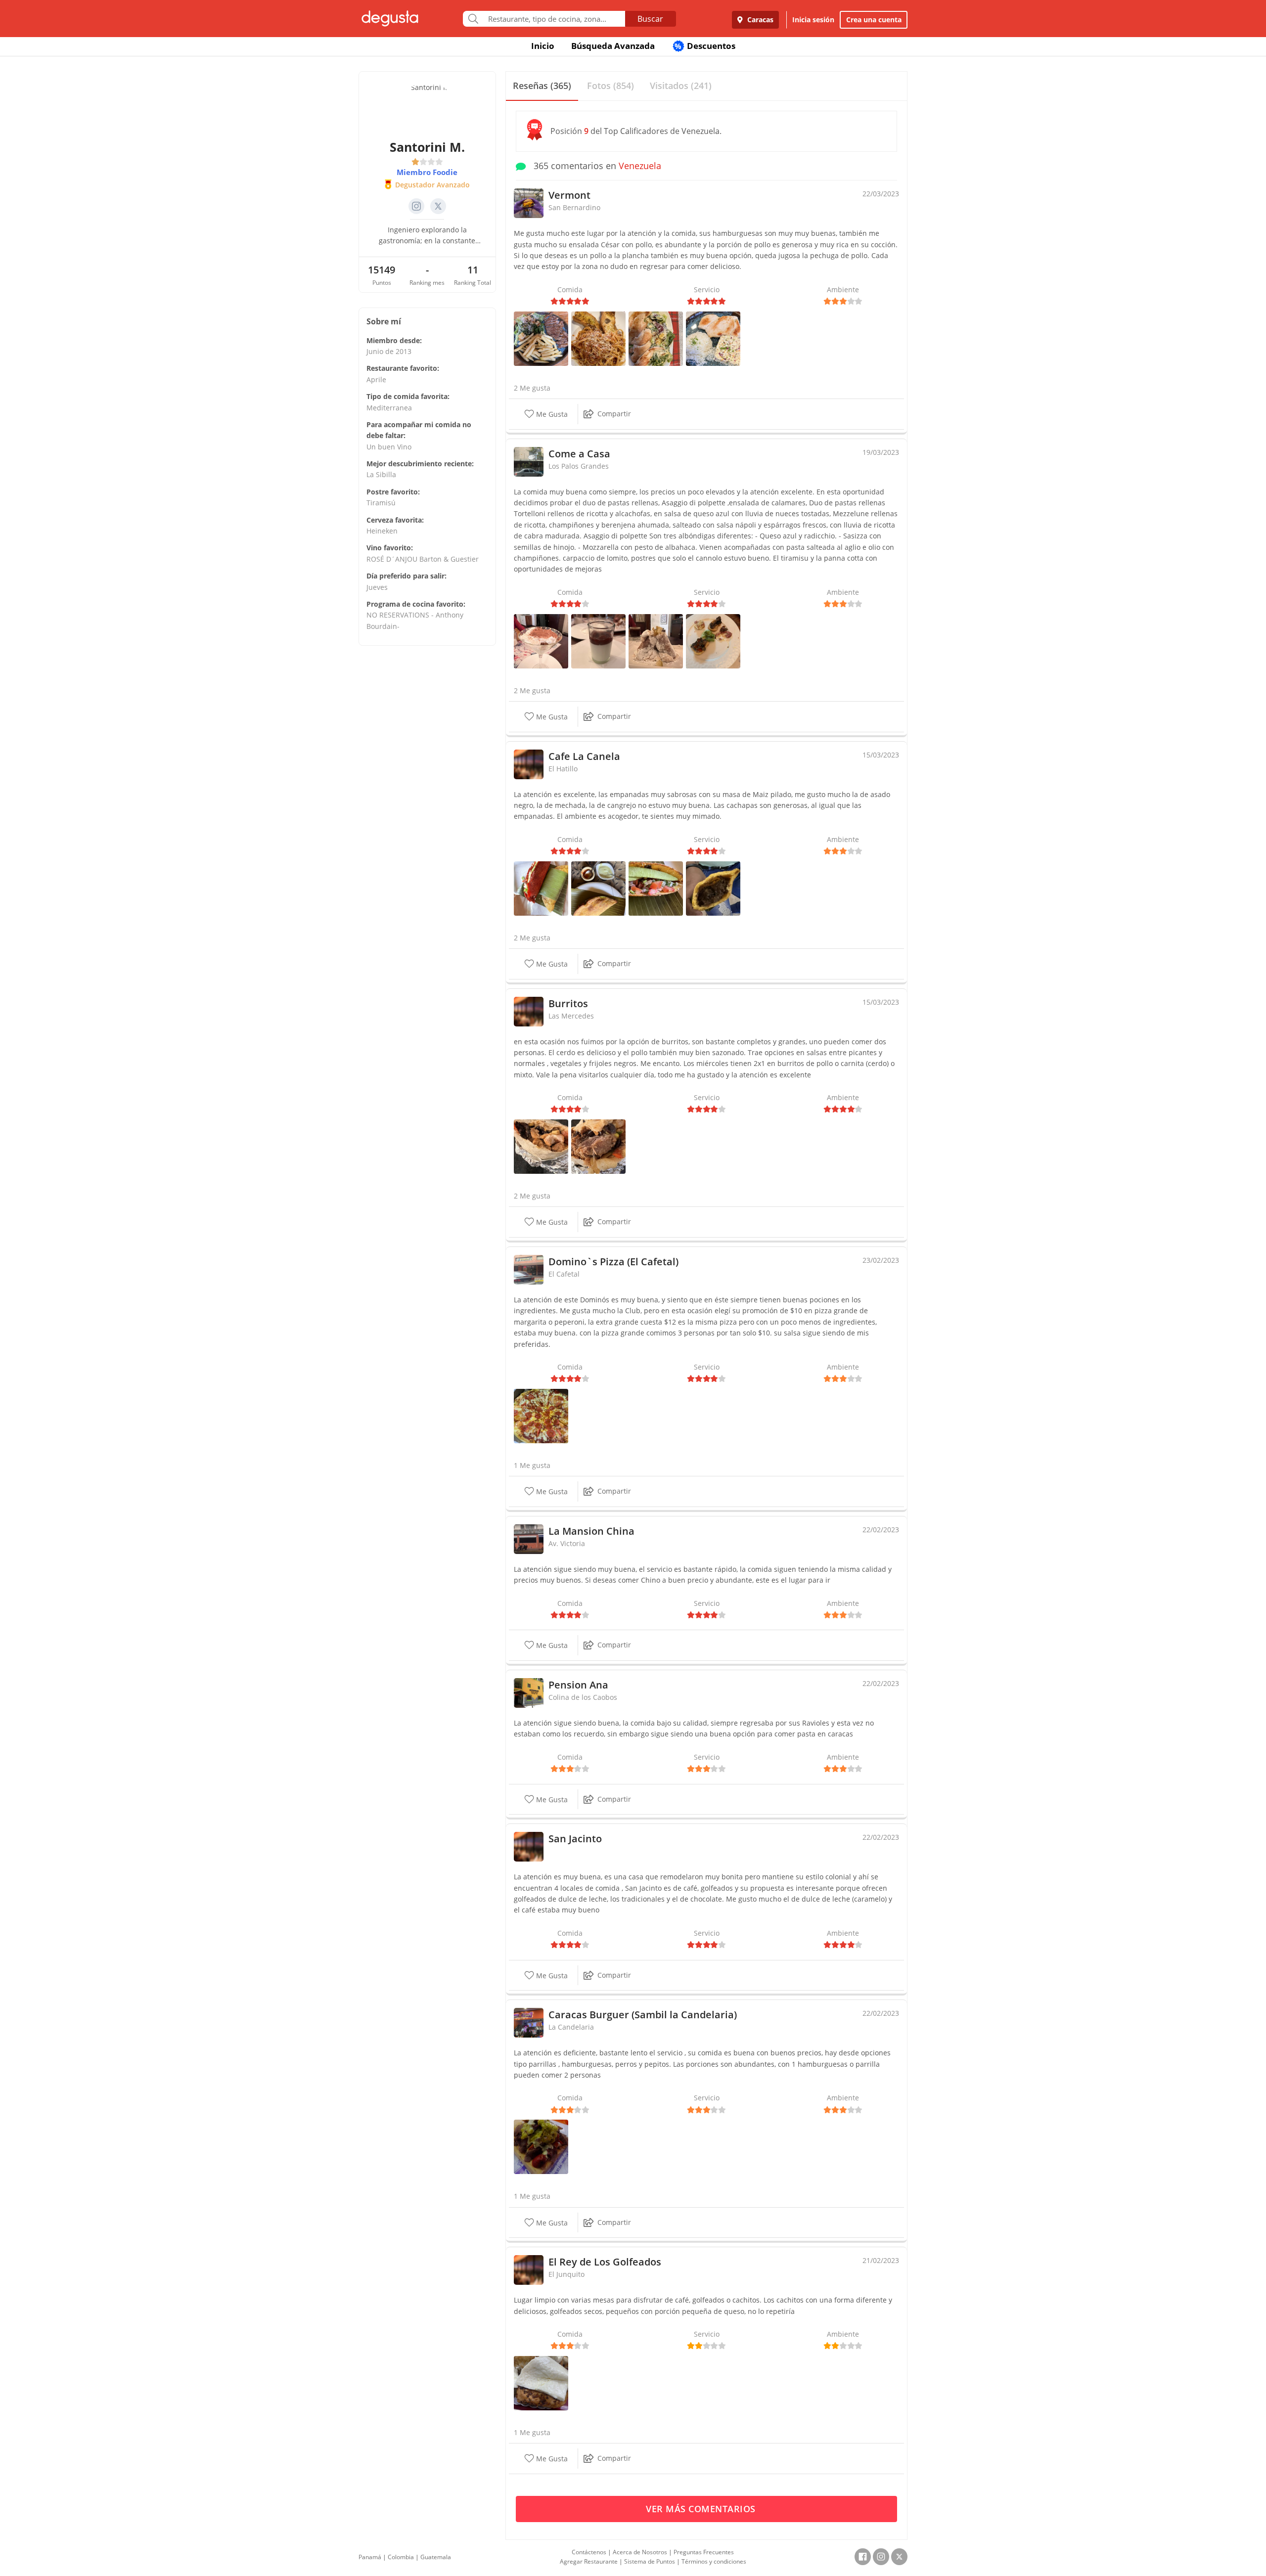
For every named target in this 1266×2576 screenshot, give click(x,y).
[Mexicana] (656, 887)
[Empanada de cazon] (541, 887)
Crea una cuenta (874, 20)
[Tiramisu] (541, 640)
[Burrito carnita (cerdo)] (598, 1146)
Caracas (759, 20)
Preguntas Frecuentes (704, 2552)
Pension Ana (578, 1685)
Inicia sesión (813, 20)
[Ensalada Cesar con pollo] (656, 337)
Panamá (370, 2557)
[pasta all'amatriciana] (598, 337)
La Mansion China (591, 1531)
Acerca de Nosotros (640, 2552)
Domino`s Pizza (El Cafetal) (613, 1262)
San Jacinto (575, 1839)
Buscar (650, 19)
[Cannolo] (656, 640)
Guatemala (436, 2557)
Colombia (401, 2557)
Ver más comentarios (702, 2509)
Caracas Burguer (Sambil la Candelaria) (643, 2015)
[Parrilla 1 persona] (541, 2146)
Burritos (568, 1003)
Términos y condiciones (714, 2561)
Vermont (569, 195)
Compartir (614, 414)
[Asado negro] (713, 887)
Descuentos (705, 46)
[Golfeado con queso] (541, 2382)
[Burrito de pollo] (541, 1146)
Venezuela (640, 166)
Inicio (543, 46)
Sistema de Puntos (650, 2561)
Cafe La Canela (584, 756)
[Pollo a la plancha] (713, 337)
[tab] (542, 86)
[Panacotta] (598, 640)
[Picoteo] (713, 640)
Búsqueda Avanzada (613, 46)
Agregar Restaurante (589, 2561)
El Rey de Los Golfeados (605, 2262)
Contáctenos (589, 2552)
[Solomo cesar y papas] (541, 337)
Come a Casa (579, 454)
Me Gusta (551, 414)
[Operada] (598, 887)
